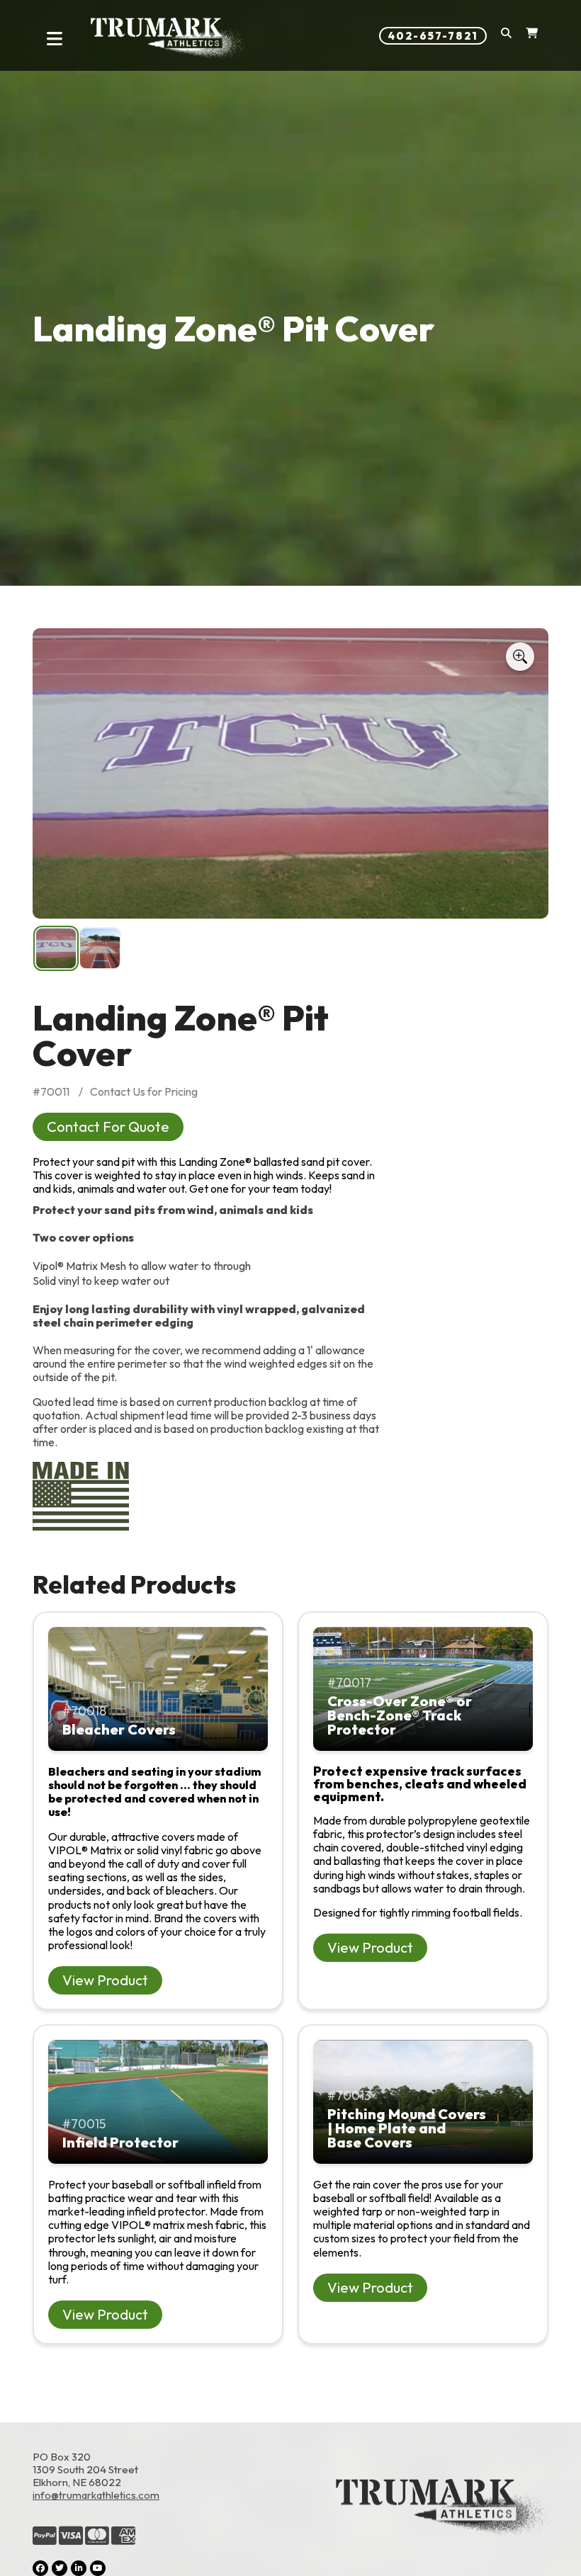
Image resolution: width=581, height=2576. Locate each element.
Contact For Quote (108, 1127)
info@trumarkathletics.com (96, 2495)
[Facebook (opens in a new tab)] (40, 2568)
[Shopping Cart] (532, 36)
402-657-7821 (433, 36)
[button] (506, 36)
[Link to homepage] (168, 39)
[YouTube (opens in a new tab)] (98, 2568)
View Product (105, 1980)
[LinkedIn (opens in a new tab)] (79, 2568)
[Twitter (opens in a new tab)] (60, 2568)
